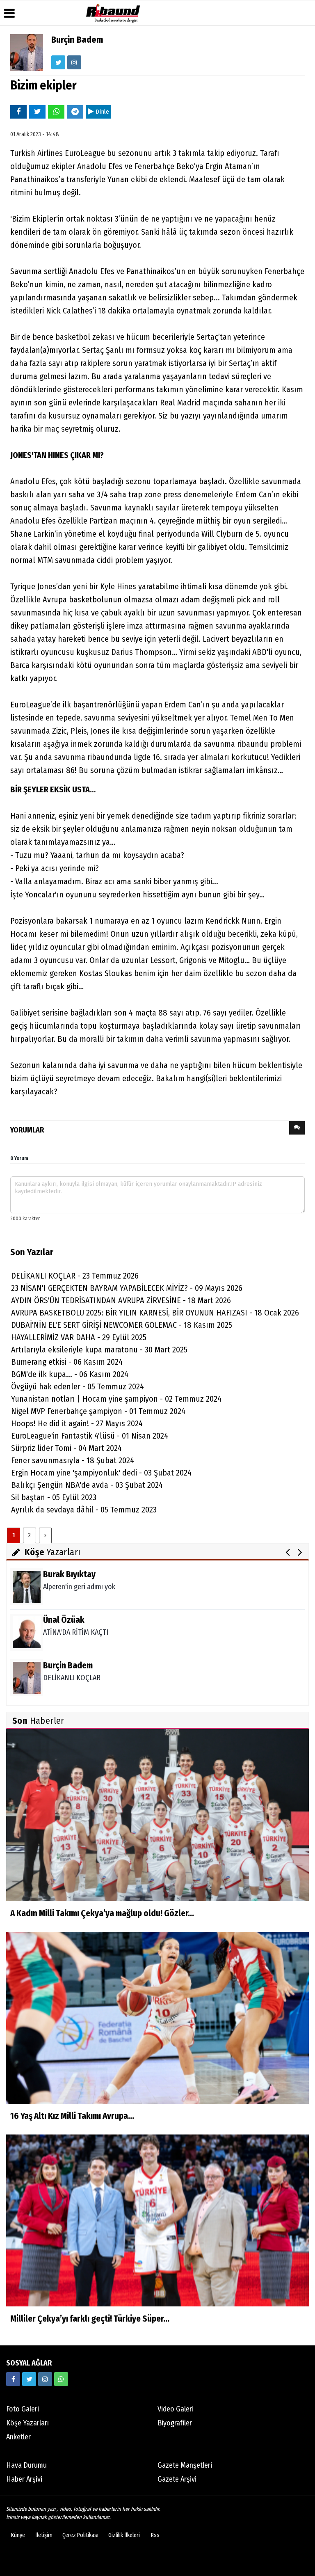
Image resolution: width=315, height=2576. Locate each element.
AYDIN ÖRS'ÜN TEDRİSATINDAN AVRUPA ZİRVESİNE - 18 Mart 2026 (121, 1300)
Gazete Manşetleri (185, 2465)
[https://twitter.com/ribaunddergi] (29, 2379)
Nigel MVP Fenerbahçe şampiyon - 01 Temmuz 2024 (98, 1411)
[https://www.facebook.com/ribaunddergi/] (13, 2379)
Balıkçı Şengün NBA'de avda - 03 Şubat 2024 (87, 1485)
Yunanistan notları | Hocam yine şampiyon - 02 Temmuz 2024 (116, 1399)
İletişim (44, 2535)
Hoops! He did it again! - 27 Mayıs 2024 (77, 1423)
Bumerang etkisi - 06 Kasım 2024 (67, 1362)
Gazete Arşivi (177, 2479)
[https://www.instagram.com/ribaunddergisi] (45, 2379)
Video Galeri (176, 2409)
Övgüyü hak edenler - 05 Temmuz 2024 (78, 1386)
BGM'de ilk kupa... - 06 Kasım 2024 (70, 1374)
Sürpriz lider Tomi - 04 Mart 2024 (66, 1448)
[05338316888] (61, 2379)
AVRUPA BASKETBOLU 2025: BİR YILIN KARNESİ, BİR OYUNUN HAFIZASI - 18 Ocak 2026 (155, 1313)
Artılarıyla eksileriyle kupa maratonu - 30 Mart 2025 (99, 1350)
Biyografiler (175, 2423)
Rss (155, 2535)
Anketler (18, 2437)
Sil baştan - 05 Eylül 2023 (54, 1497)
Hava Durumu (26, 2465)
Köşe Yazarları (27, 2423)
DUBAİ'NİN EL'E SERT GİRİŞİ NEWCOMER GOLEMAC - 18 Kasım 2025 (122, 1325)
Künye (18, 2535)
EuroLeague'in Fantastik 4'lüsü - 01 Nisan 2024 (90, 1436)
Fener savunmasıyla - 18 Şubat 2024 (73, 1460)
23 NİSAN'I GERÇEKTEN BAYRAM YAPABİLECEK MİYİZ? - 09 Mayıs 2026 (127, 1288)
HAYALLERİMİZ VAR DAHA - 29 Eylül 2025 (79, 1337)
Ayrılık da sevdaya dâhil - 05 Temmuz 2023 (84, 1510)
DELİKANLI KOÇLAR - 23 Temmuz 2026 (75, 1276)
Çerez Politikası (80, 2535)
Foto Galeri (23, 2409)
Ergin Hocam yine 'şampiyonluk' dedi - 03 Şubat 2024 (101, 1473)
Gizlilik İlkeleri (124, 2535)
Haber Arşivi (24, 2479)
